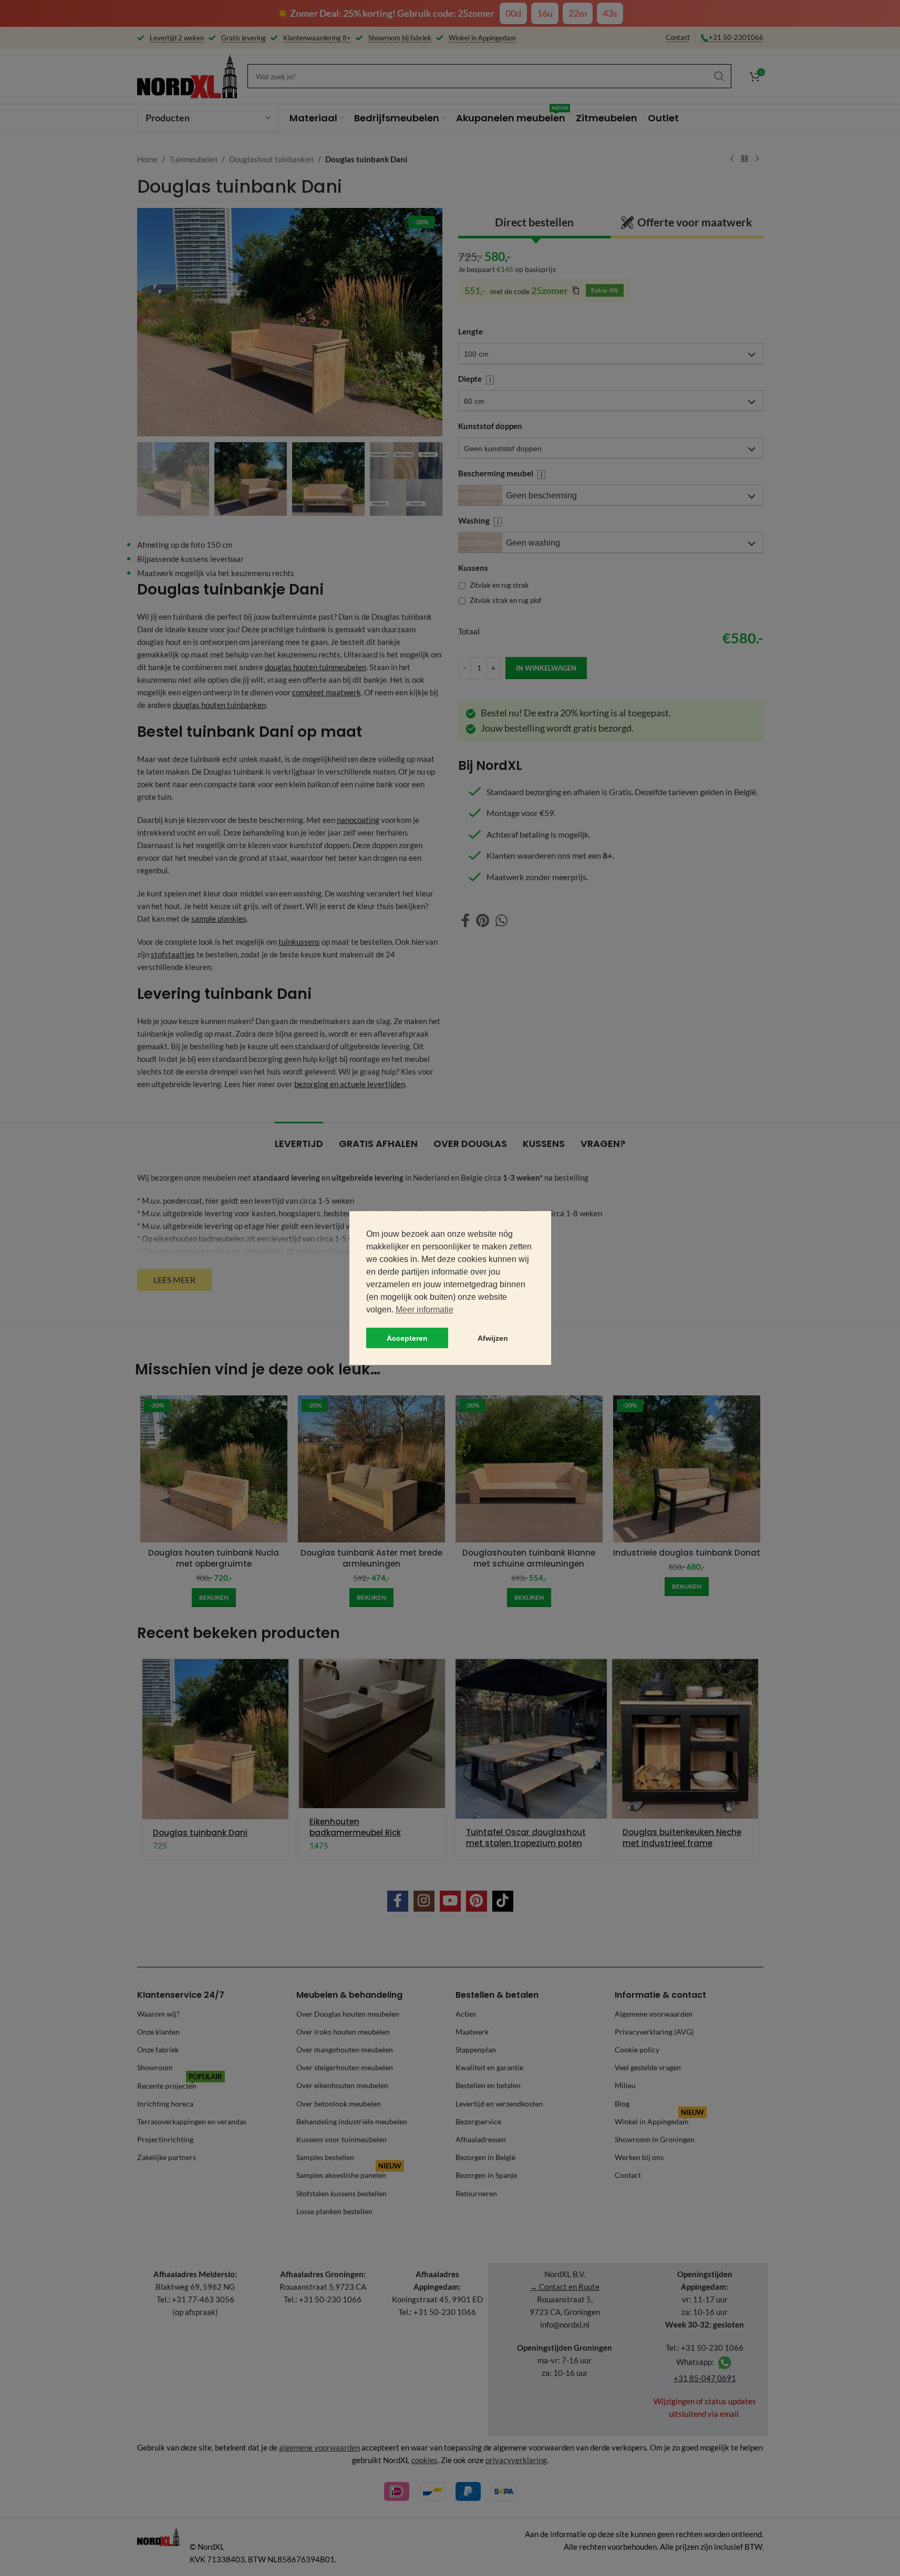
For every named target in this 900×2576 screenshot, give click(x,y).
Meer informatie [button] (425, 1310)
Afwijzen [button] (493, 1338)
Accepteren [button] (407, 1338)
